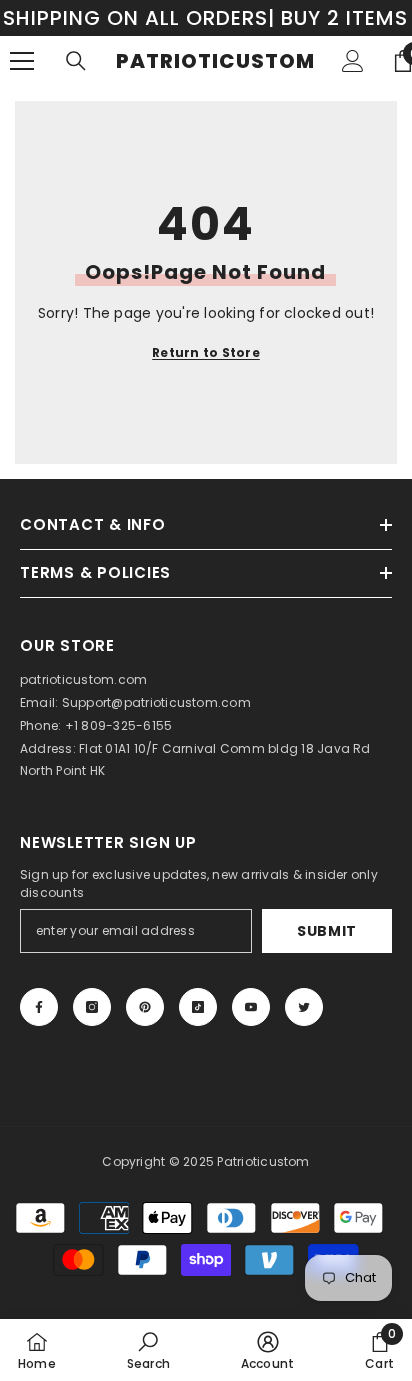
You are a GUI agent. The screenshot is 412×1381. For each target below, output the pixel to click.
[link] (148, 1350)
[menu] (22, 61)
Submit (327, 931)
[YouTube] (251, 1007)
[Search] (76, 61)
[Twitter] (304, 1007)
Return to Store (206, 352)
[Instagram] (92, 1007)
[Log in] (353, 61)
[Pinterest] (145, 1007)
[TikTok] (198, 1007)
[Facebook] (39, 1007)
